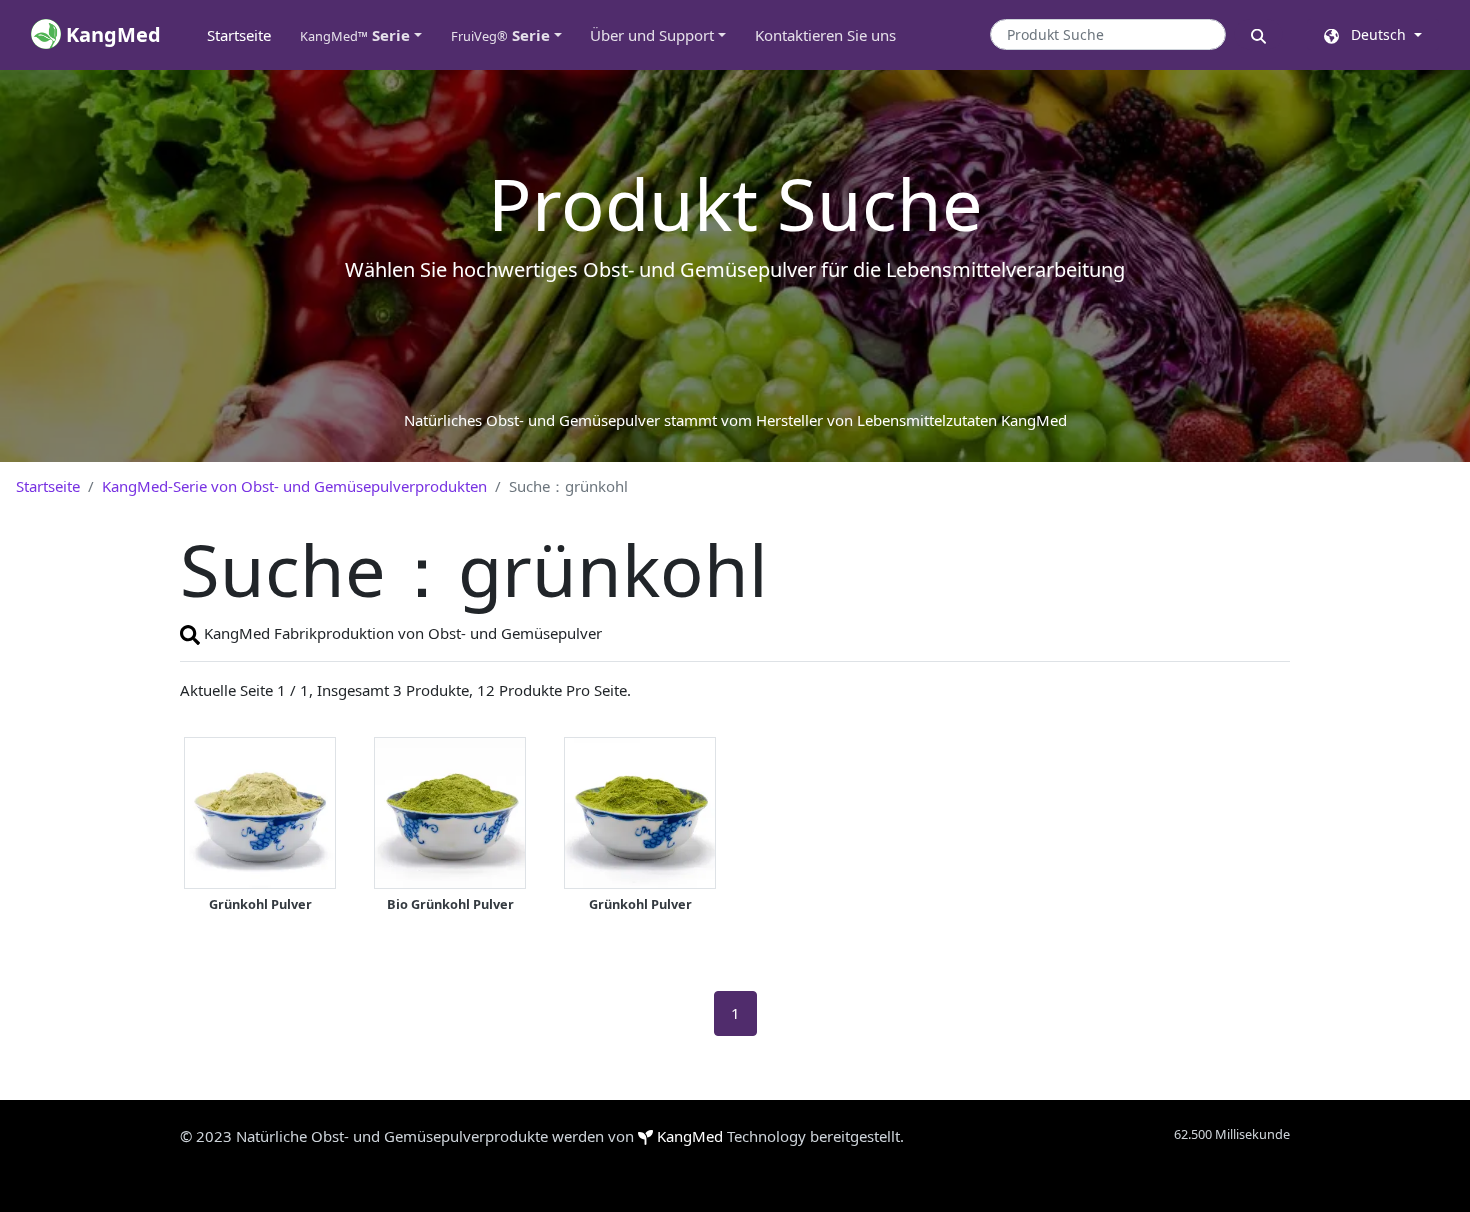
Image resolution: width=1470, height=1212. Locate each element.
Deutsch (1374, 34)
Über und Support (652, 35)
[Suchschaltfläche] (1258, 34)
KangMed (690, 1136)
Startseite (246, 35)
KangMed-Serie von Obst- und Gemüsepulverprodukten (294, 486)
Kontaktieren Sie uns (825, 35)
